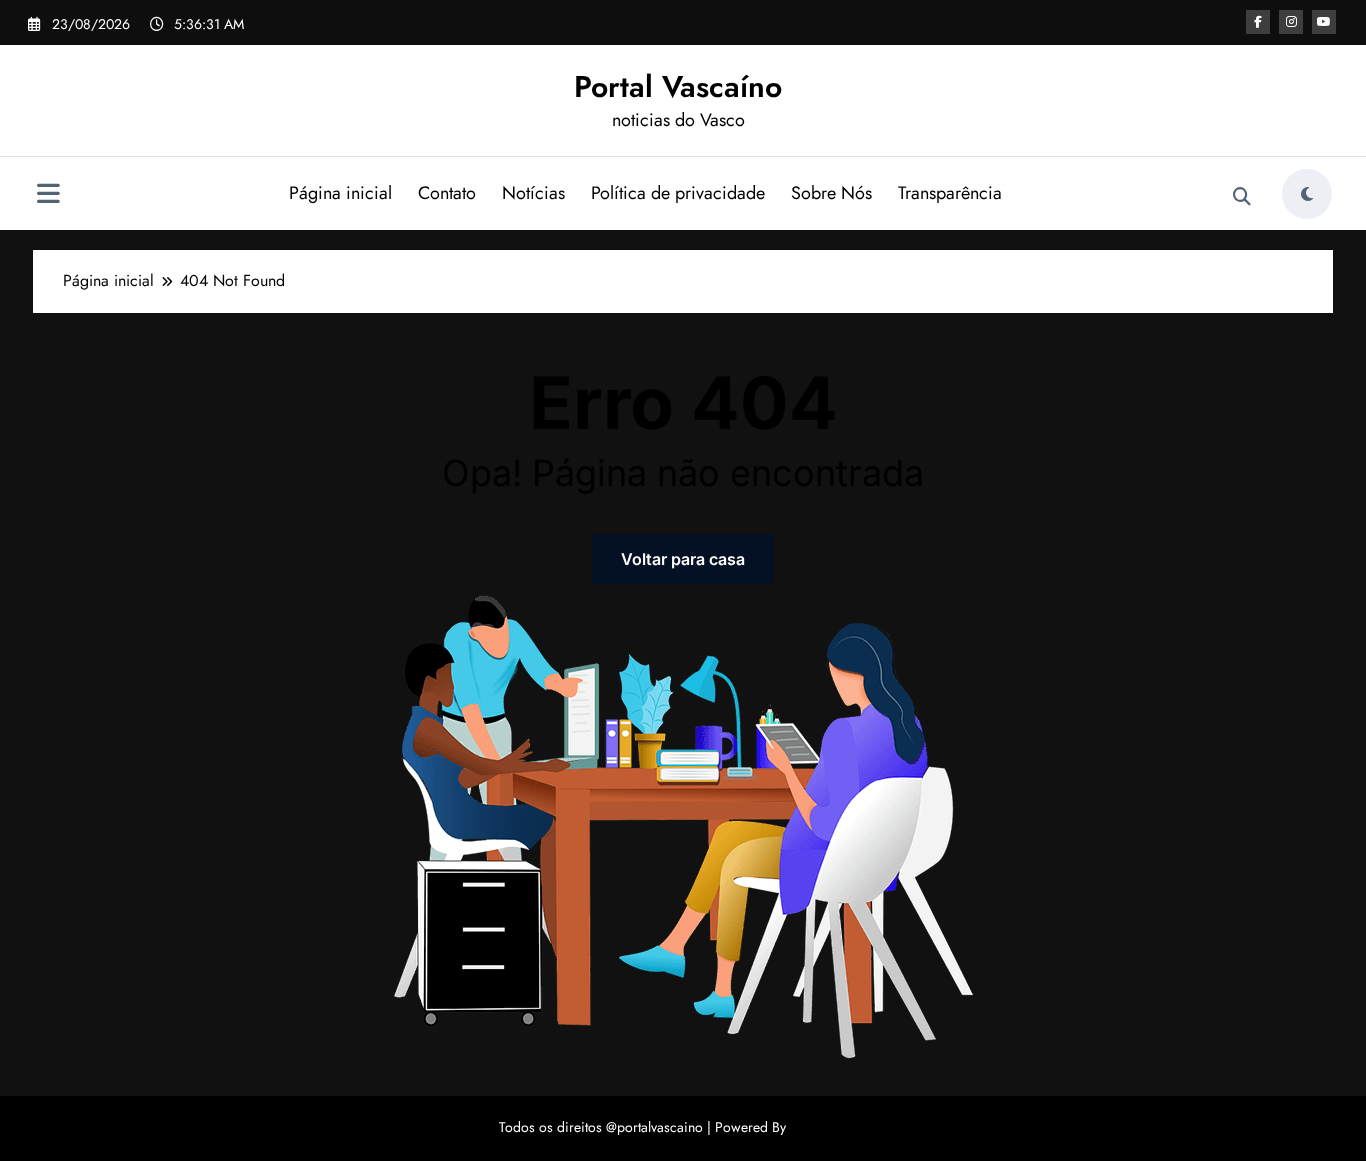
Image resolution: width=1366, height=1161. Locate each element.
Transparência (950, 193)
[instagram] (1291, 22)
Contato (447, 193)
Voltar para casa (683, 559)
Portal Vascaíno (678, 86)
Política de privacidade (678, 193)
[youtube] (1324, 22)
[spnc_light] (1307, 194)
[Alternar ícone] (48, 196)
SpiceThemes (829, 1127)
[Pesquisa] (1242, 197)
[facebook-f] (1258, 22)
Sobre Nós (831, 193)
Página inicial (340, 193)
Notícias (533, 193)
